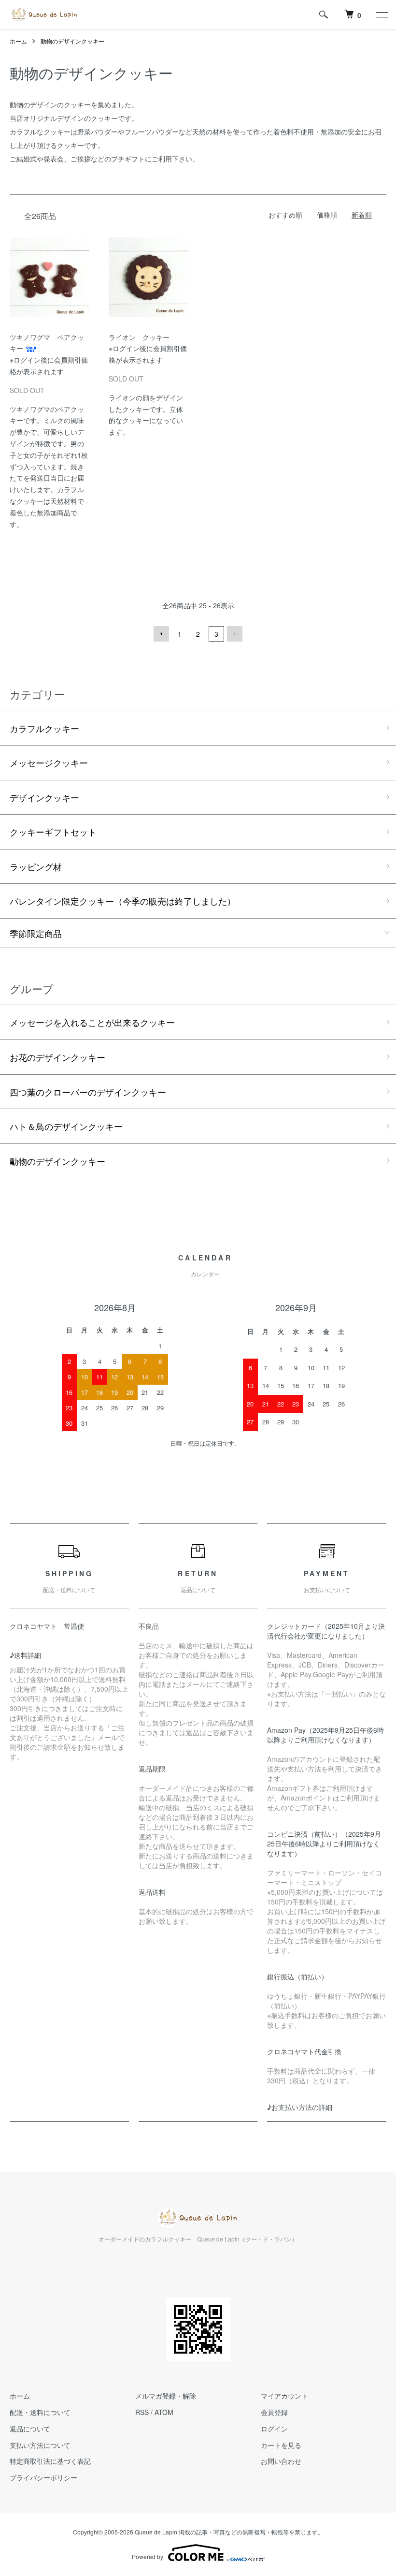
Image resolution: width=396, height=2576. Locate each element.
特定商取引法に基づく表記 (50, 2461)
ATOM (164, 2412)
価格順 (327, 215)
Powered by (148, 2556)
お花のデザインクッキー (57, 1057)
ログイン (274, 2429)
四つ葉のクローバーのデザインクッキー (88, 1092)
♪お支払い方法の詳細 (300, 2107)
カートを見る (281, 2445)
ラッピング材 (36, 866)
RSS (142, 2412)
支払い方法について (40, 2445)
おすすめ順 (285, 215)
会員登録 (274, 2412)
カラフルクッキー (44, 728)
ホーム (18, 41)
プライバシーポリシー (43, 2477)
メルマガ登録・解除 (166, 2396)
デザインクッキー (44, 797)
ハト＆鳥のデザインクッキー (66, 1126)
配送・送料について (40, 2412)
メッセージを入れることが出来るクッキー (92, 1022)
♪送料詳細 (25, 1655)
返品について (30, 2429)
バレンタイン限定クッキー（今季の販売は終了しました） (123, 901)
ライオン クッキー (139, 337)
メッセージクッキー (49, 762)
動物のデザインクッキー (72, 41)
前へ (161, 634)
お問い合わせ (281, 2461)
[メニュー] (382, 15)
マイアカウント (284, 2396)
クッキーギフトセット (53, 832)
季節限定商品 (36, 933)
